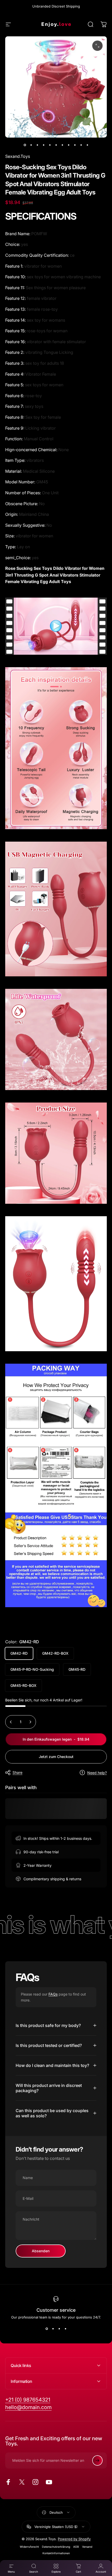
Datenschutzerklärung (56, 2547)
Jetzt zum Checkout (56, 1757)
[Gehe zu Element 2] (37, 145)
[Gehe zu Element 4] (50, 145)
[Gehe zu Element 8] (75, 145)
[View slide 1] (47, 2329)
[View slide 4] (65, 2329)
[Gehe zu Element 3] (43, 145)
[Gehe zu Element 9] (81, 145)
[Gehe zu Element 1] (31, 145)
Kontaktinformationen (56, 2553)
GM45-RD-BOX (23, 1685)
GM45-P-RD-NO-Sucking (32, 1669)
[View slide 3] (59, 2329)
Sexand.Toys (18, 156)
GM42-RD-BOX (55, 1653)
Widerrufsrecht (29, 2547)
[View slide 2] (53, 2329)
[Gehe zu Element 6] (62, 145)
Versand (87, 2547)
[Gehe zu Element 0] (25, 145)
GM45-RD (77, 1669)
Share (17, 1772)
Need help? (97, 1773)
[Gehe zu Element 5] (56, 145)
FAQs (53, 1994)
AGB (76, 2547)
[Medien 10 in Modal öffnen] (97, 46)
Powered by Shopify (74, 2539)
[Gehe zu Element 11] (87, 145)
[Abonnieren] (97, 2460)
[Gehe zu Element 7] (69, 145)
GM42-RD (19, 1653)
